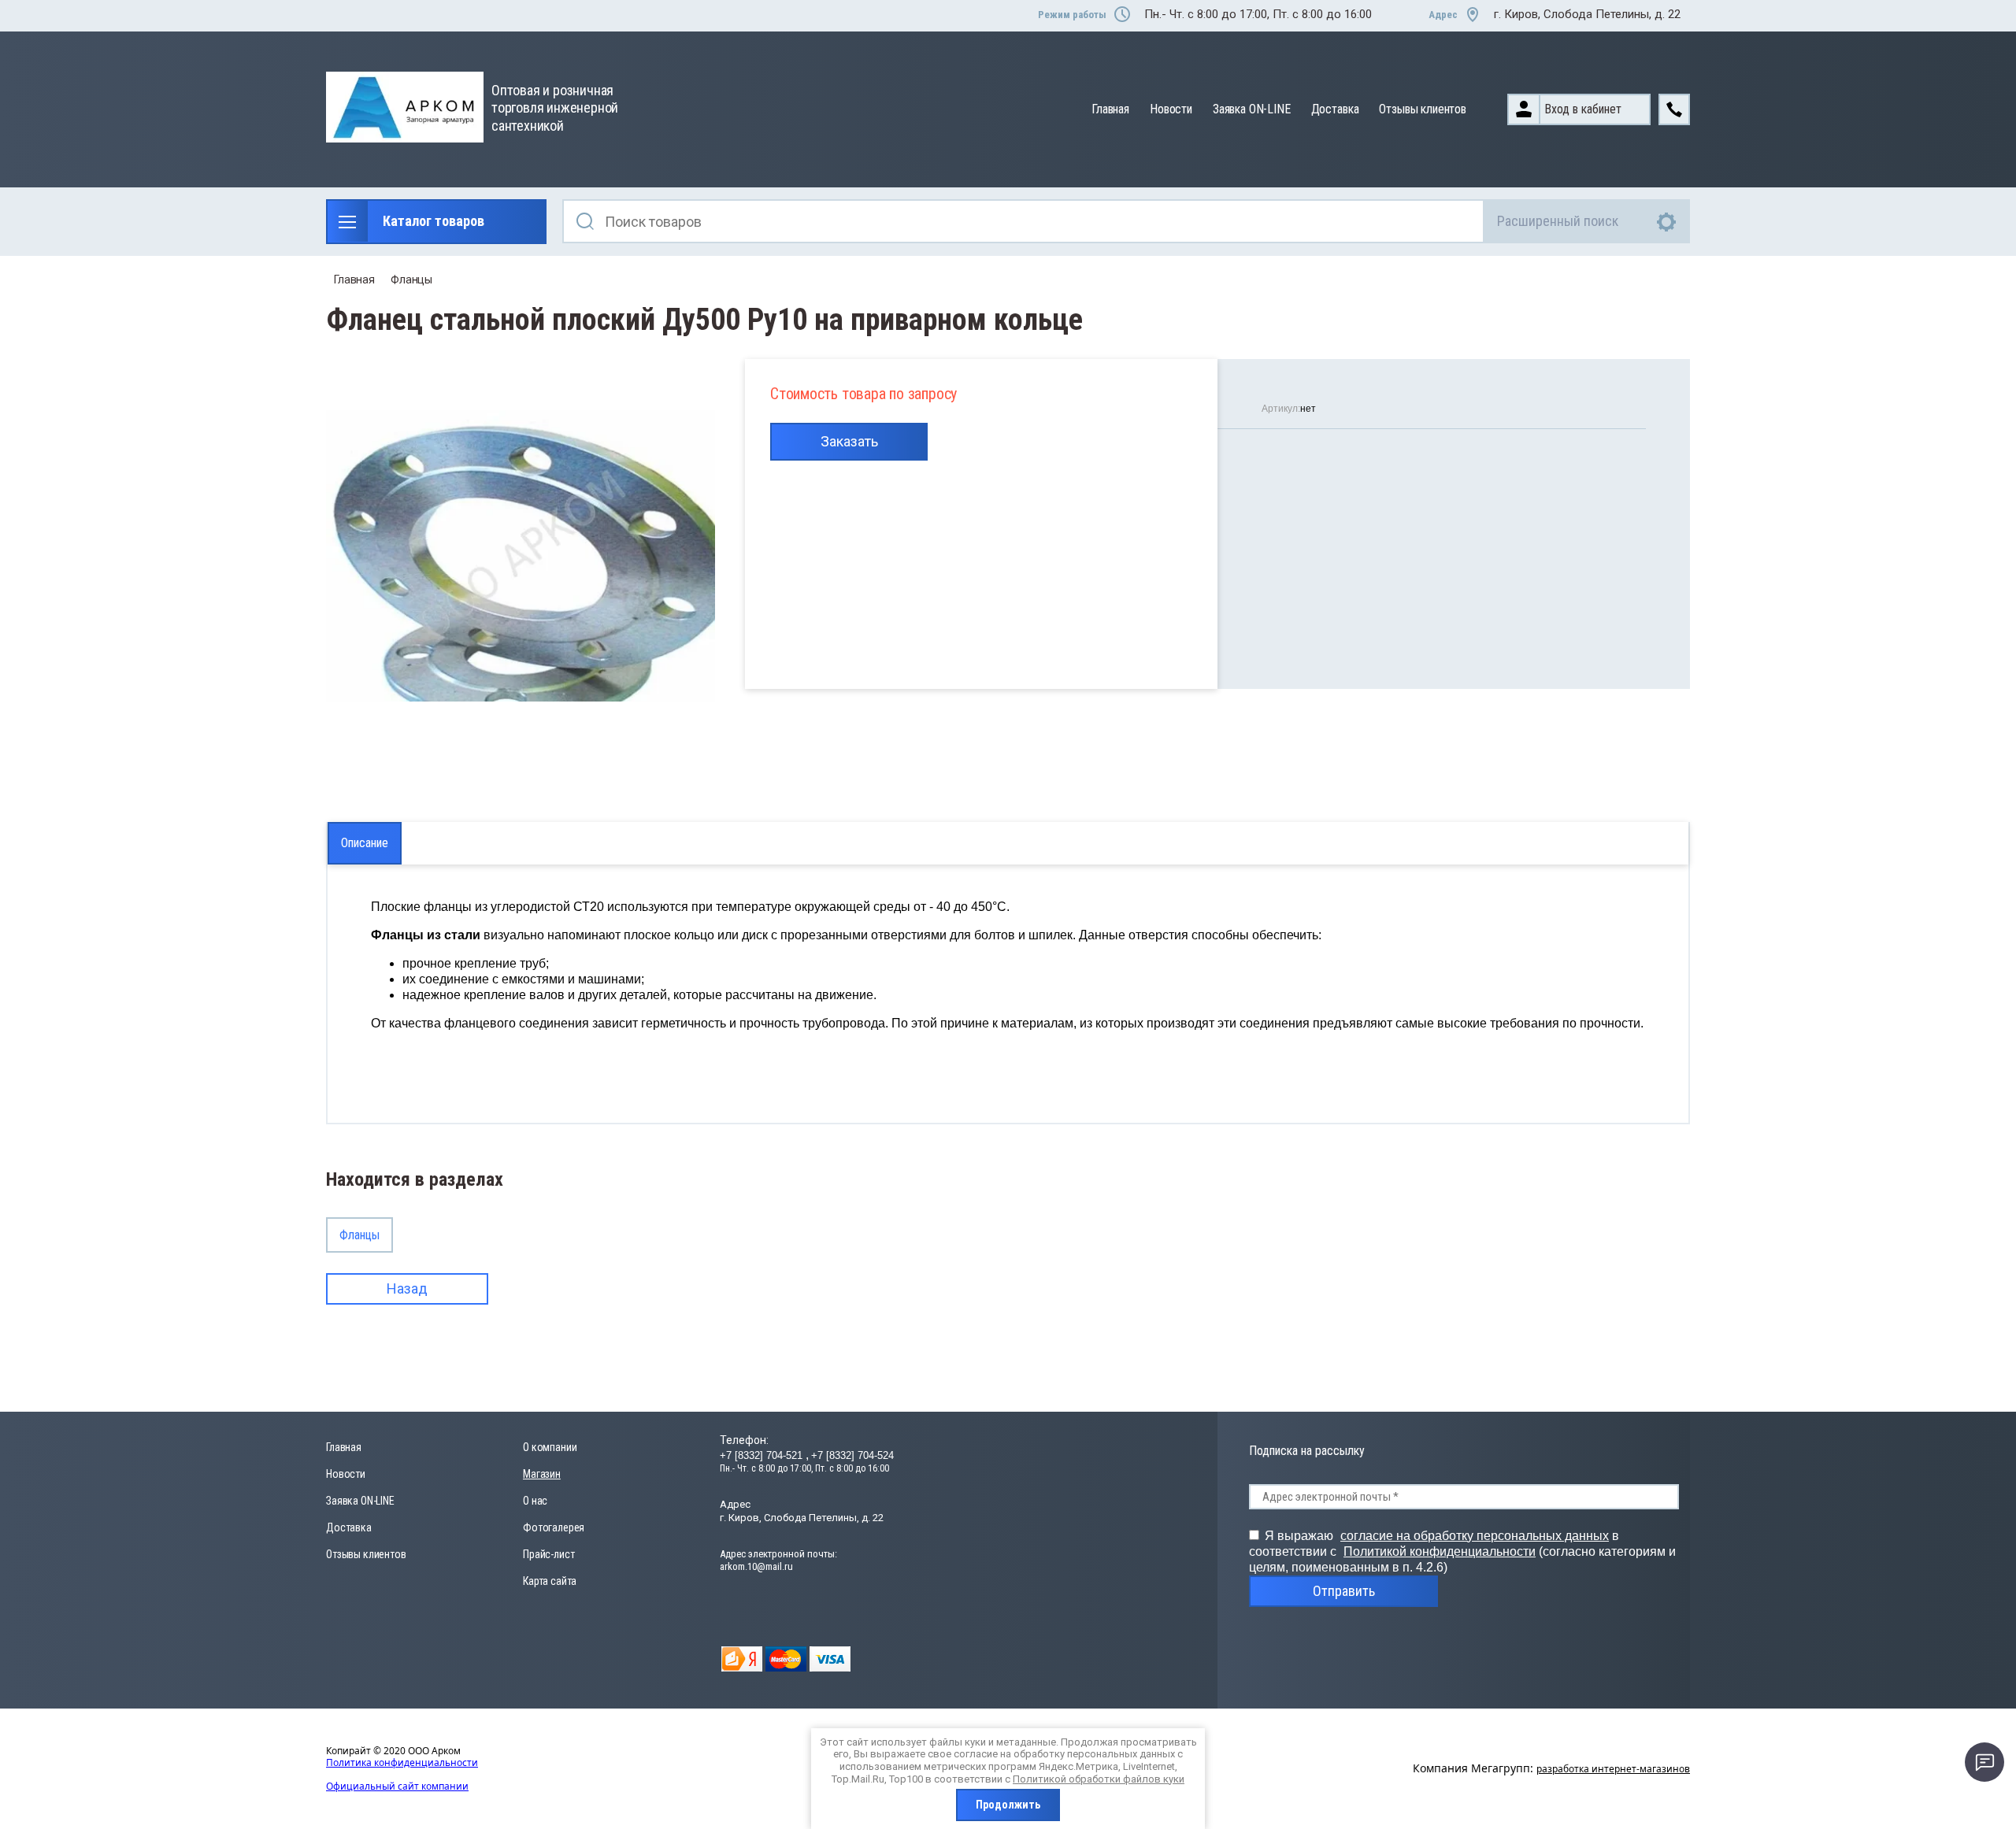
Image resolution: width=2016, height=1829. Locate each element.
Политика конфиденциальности (402, 1762)
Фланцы (411, 280)
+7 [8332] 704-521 (763, 1455)
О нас (535, 1501)
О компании (550, 1447)
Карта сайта (550, 1581)
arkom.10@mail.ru (756, 1566)
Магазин (542, 1474)
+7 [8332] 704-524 (852, 1455)
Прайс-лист (548, 1554)
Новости (1171, 109)
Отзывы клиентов (1423, 109)
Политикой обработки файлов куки (1099, 1779)
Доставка (1335, 109)
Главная (1110, 109)
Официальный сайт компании (397, 1786)
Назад (407, 1288)
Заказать (849, 441)
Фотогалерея (554, 1527)
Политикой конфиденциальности (1440, 1551)
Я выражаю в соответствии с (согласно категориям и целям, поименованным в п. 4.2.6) (1462, 1551)
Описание (365, 843)
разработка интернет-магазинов (1613, 1769)
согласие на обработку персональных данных (1475, 1536)
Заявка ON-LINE (1252, 109)
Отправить (1344, 1591)
